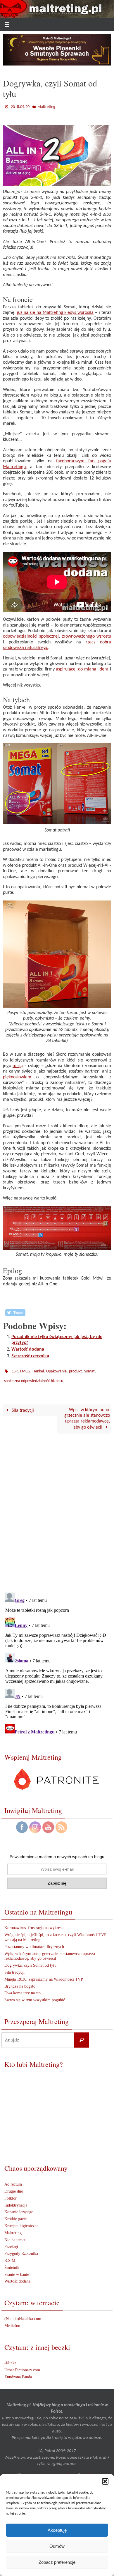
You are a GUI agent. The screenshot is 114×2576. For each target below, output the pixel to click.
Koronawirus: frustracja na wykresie (34, 1924)
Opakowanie (56, 1369)
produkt (75, 1369)
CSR (15, 1369)
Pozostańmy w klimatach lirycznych (34, 1943)
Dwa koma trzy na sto (23, 1989)
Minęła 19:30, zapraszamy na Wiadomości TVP (44, 1975)
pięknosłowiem (17, 1076)
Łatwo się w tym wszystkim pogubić (35, 1996)
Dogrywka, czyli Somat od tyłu (30, 1961)
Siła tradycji (22, 1406)
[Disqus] (57, 1508)
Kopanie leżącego (19, 2208)
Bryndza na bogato (20, 1982)
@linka (10, 2359)
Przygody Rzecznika (21, 2249)
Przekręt (11, 2243)
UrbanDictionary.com (22, 2366)
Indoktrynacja (16, 2201)
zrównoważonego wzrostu (87, 635)
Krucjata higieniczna (21, 2222)
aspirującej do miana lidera (82, 668)
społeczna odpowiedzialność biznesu (34, 1378)
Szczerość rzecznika (30, 1355)
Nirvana (71, 2471)
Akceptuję (57, 2530)
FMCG (25, 1369)
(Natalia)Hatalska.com (23, 2315)
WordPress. (90, 2471)
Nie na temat (15, 2236)
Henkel (38, 1369)
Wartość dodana (28, 1348)
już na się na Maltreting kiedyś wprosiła (55, 312)
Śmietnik (12, 2263)
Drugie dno (14, 2187)
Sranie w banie (17, 2270)
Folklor (11, 2194)
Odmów (57, 2546)
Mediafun (12, 2322)
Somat (89, 1369)
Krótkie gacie (15, 2215)
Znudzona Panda (18, 2373)
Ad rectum (13, 2180)
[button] (105, 2481)
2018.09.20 (20, 106)
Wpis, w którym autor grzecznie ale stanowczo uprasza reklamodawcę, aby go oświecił (87, 1415)
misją (18, 1064)
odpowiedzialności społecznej (31, 635)
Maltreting (46, 106)
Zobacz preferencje (57, 2562)
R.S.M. (10, 2256)
